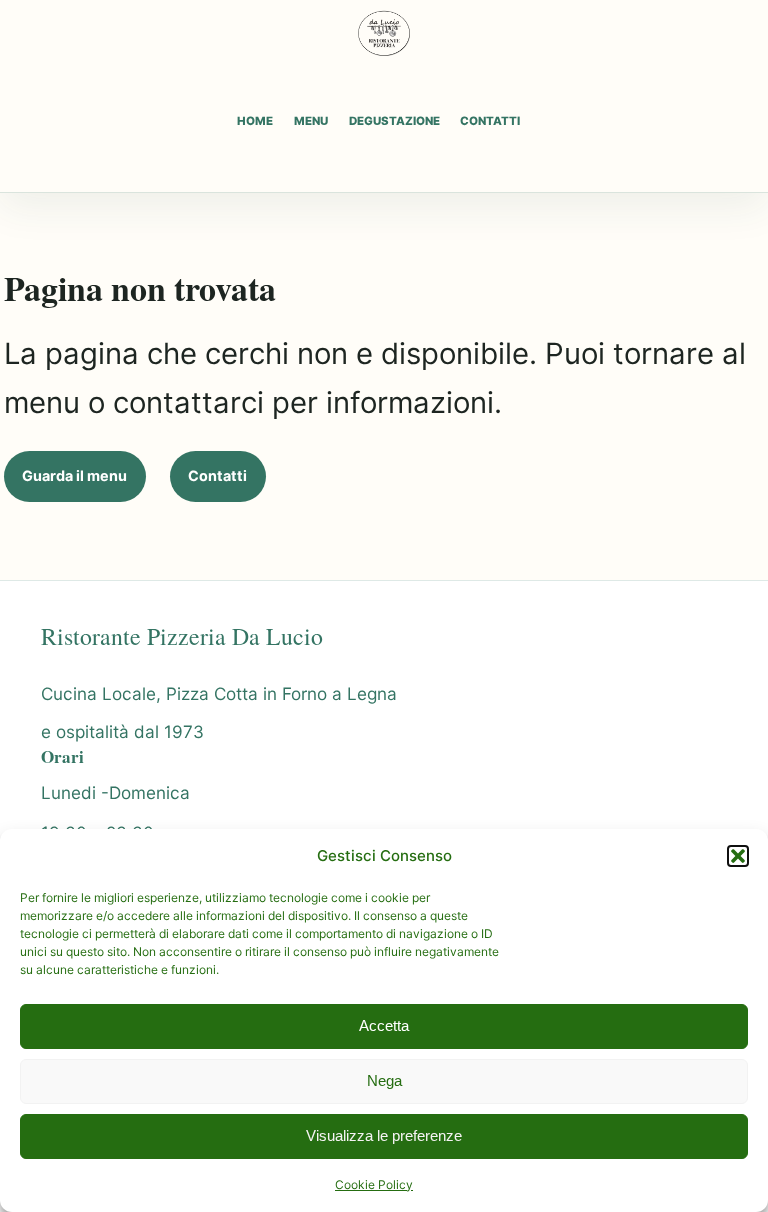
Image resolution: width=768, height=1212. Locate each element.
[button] (738, 856)
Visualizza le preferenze (384, 1135)
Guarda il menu (74, 475)
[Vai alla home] (384, 33)
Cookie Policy (374, 1184)
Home (255, 121)
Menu (311, 121)
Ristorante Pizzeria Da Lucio (182, 636)
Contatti (490, 121)
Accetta (384, 1025)
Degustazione (394, 121)
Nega (384, 1080)
